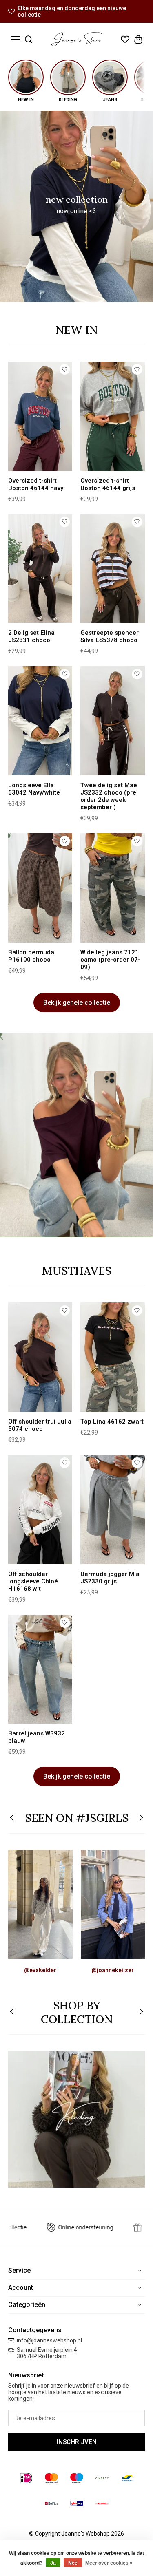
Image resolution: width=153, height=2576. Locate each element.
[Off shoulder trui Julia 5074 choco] (40, 1357)
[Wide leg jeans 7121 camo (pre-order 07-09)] (112, 888)
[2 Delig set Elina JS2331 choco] (40, 569)
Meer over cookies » (109, 2563)
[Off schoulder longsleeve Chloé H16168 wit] (40, 1510)
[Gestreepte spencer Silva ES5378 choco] (112, 569)
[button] (12, 1818)
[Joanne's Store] (76, 39)
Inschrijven (77, 2442)
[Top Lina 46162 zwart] (112, 1357)
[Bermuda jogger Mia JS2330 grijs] (112, 1510)
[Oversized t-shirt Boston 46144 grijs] (112, 416)
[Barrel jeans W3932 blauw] (40, 1669)
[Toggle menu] (15, 39)
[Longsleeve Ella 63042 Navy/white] (40, 721)
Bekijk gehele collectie (77, 1003)
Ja (53, 2563)
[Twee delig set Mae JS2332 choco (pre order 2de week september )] (112, 721)
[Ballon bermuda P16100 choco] (40, 888)
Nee (73, 2563)
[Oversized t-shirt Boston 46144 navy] (40, 416)
